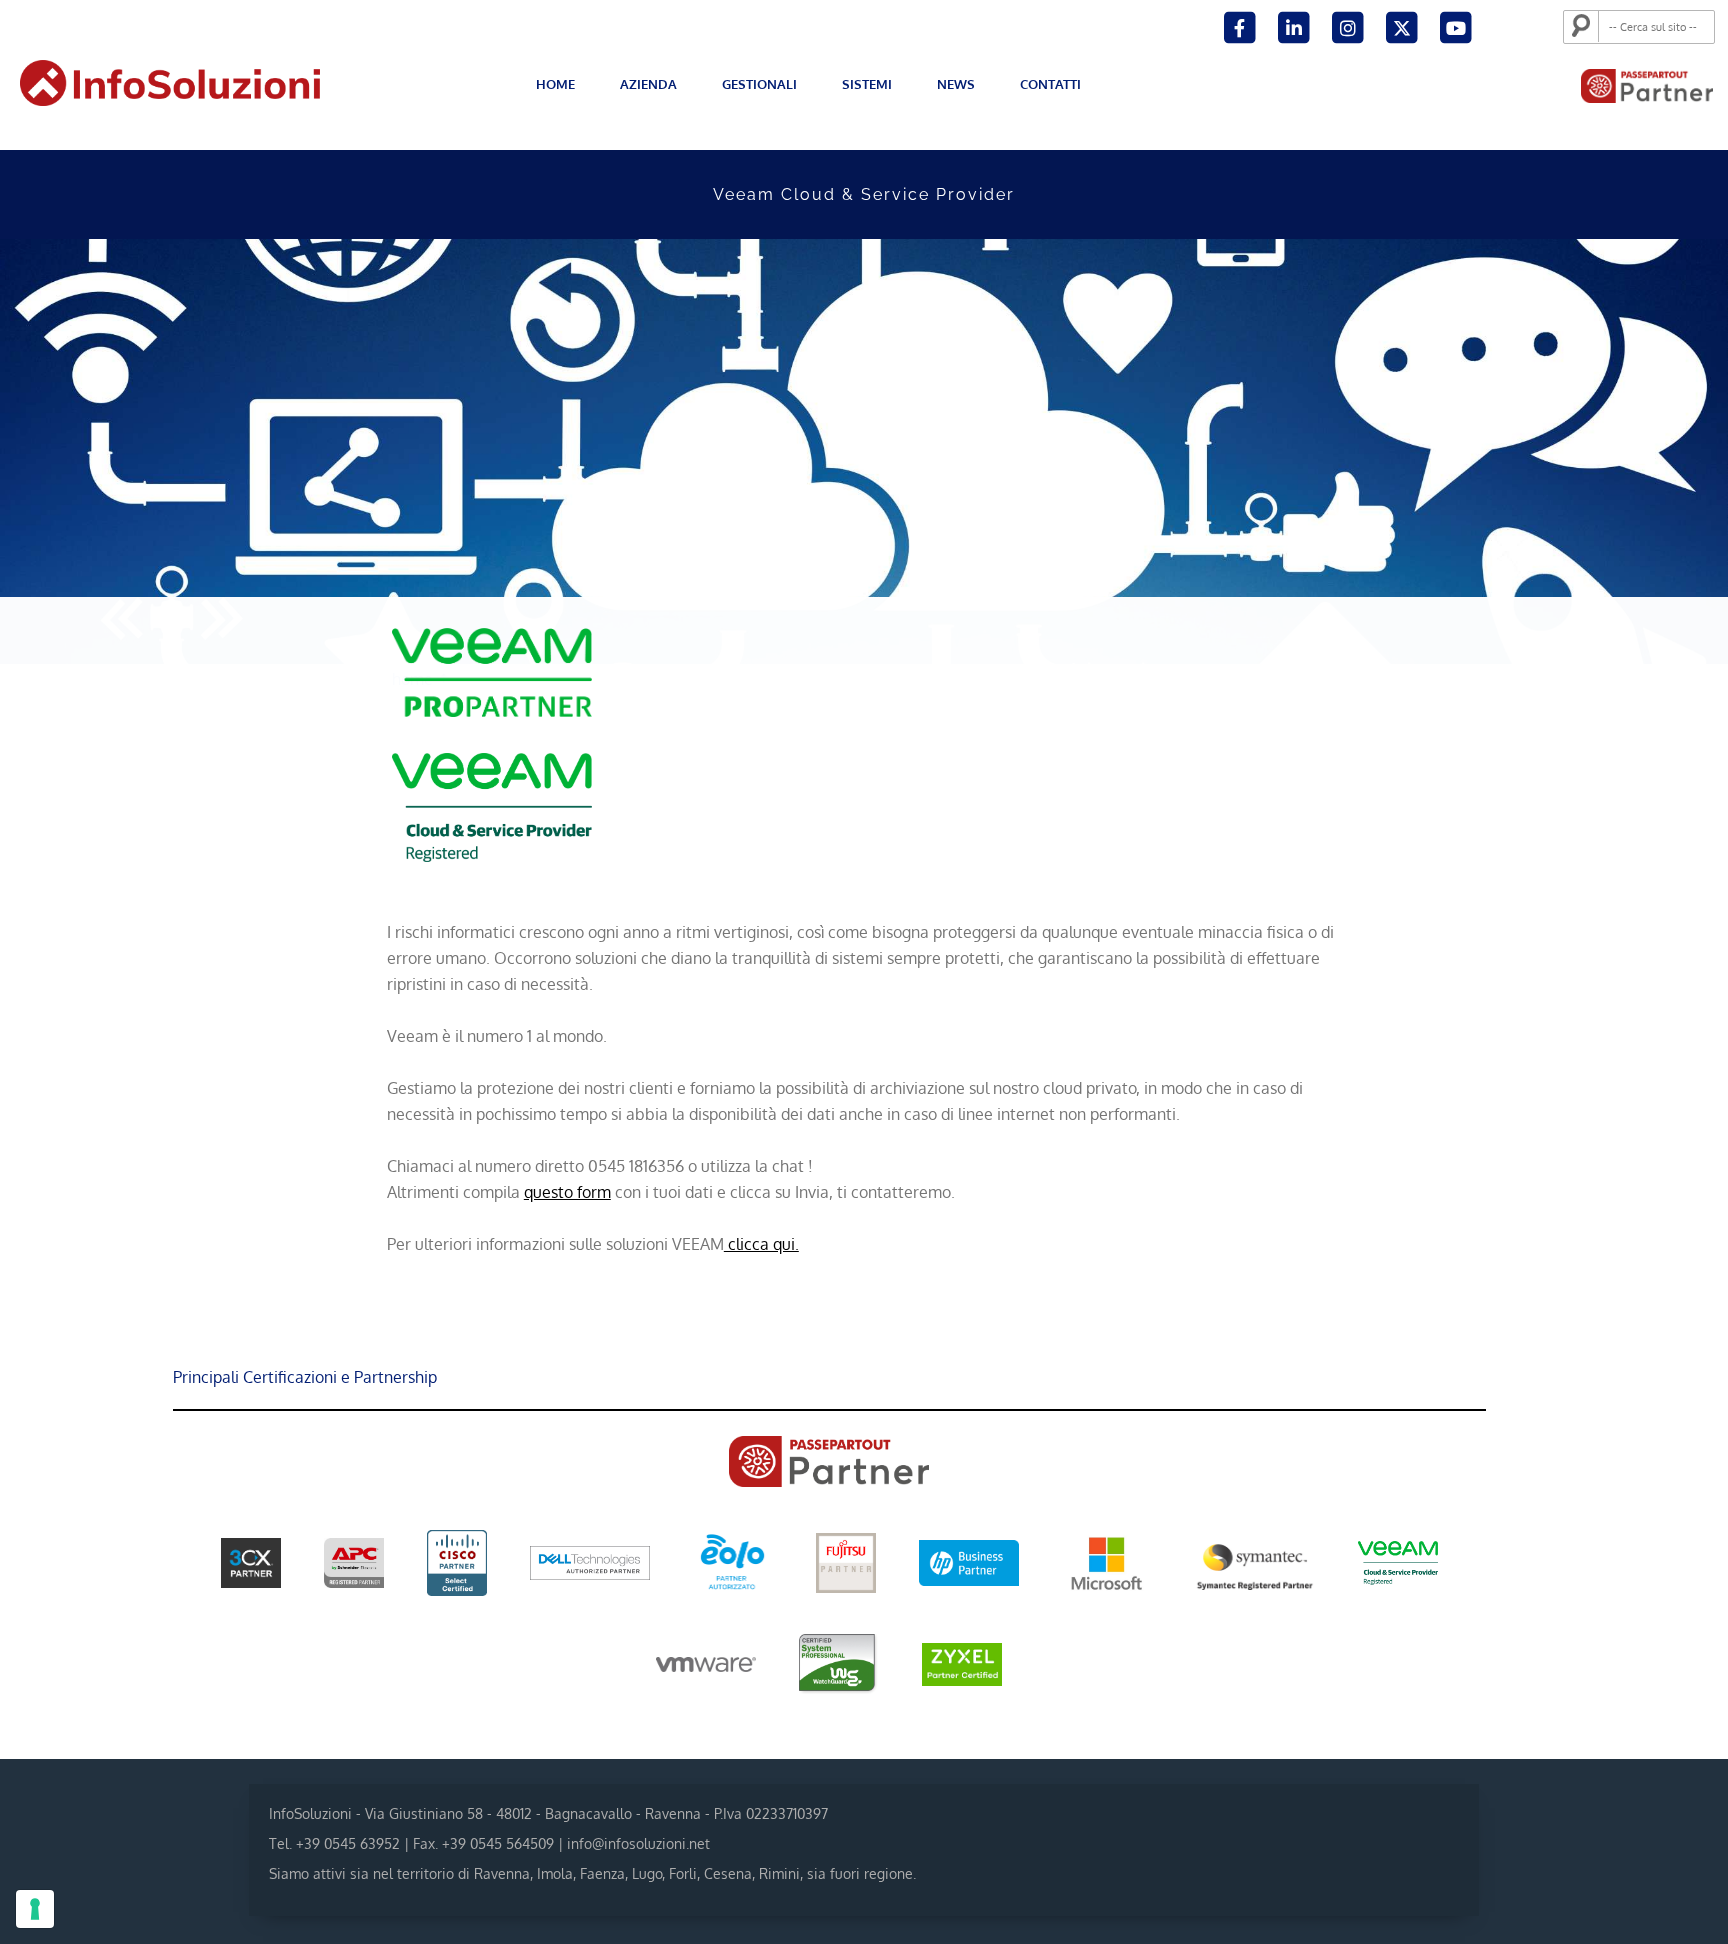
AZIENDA (648, 84)
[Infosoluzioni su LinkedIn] (1295, 26)
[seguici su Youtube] (1455, 26)
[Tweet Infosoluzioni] (1403, 26)
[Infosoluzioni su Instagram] (1349, 26)
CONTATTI (1050, 84)
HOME (555, 84)
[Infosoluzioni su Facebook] (1241, 26)
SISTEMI (867, 84)
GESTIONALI (759, 84)
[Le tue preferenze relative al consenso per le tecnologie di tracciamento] (35, 1909)
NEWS (956, 84)
